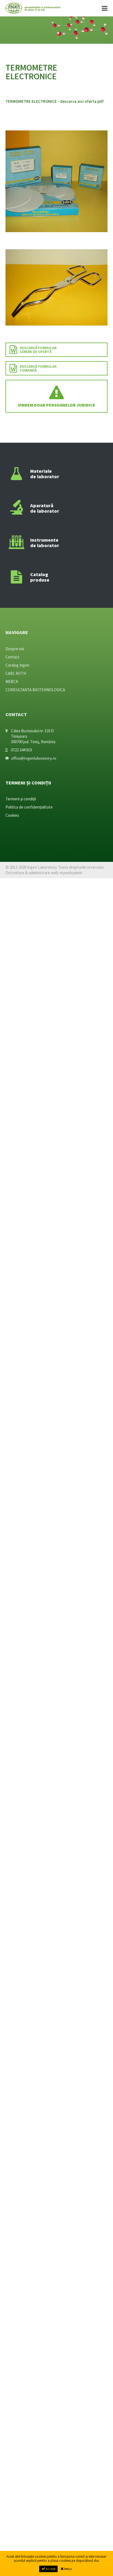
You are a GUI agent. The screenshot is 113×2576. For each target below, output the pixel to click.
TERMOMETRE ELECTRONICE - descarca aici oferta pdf (55, 101)
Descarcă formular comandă (38, 368)
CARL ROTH (16, 673)
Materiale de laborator (45, 474)
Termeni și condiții (21, 799)
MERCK (12, 682)
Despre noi (15, 649)
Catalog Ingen (17, 665)
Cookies (12, 815)
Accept (50, 2569)
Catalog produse (40, 577)
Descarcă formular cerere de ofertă (38, 350)
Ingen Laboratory (33, 8)
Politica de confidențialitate (29, 807)
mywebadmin (71, 873)
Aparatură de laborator (45, 508)
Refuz (68, 2569)
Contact (12, 657)
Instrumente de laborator (45, 543)
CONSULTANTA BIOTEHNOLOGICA (35, 690)
